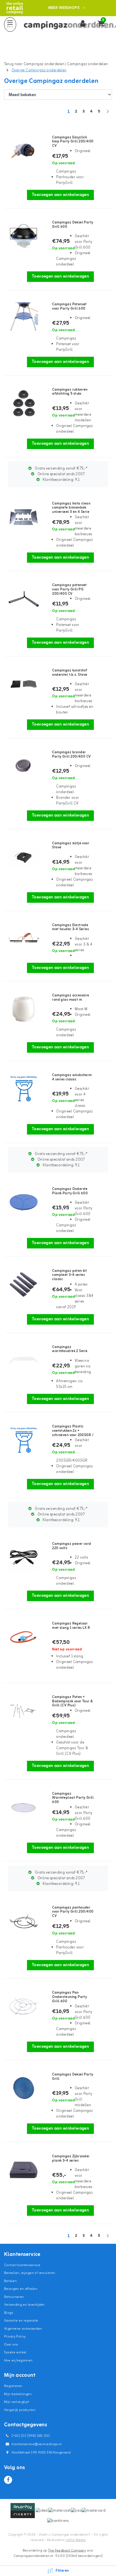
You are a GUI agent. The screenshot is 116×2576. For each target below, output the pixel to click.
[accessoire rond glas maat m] (22, 1009)
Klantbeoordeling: (61, 480)
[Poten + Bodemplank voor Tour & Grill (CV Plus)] (22, 1711)
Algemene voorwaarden (23, 2329)
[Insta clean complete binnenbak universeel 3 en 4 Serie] (22, 517)
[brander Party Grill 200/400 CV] (22, 766)
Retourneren (14, 2297)
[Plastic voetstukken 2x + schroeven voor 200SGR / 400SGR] (22, 1440)
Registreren (13, 2386)
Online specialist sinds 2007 (61, 474)
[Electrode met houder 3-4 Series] (22, 939)
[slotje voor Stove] (22, 857)
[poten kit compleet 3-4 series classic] (22, 1284)
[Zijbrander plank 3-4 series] (22, 2170)
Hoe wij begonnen (18, 2360)
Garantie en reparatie (21, 2321)
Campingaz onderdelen (88, 64)
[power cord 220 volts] (22, 1557)
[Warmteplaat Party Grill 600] (22, 1807)
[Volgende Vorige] (108, 114)
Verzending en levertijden (24, 2305)
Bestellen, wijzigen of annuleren (30, 2273)
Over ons (11, 2345)
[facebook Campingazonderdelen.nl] (8, 2480)
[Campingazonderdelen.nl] (15, 8)
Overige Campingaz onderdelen (39, 70)
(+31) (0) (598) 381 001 (30, 2436)
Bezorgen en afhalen (21, 2289)
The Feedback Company (67, 2551)
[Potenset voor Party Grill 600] (22, 318)
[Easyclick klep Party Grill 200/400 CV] (22, 151)
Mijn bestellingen (18, 2394)
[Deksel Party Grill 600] (22, 236)
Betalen (10, 2281)
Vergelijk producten (20, 2410)
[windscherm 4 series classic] (22, 1089)
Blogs (8, 2313)
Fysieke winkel (15, 2352)
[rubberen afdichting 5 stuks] (22, 403)
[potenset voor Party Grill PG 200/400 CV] (22, 599)
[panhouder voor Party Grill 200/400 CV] (22, 1921)
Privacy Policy (15, 2337)
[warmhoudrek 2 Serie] (22, 1361)
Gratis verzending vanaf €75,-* (61, 469)
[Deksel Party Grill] (22, 2088)
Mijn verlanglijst (17, 2402)
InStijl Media (76, 2540)
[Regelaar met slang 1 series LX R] (22, 1637)
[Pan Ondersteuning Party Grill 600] (22, 2006)
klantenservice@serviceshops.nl (37, 2444)
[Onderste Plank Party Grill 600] (22, 1203)
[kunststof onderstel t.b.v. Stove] (22, 684)
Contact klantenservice (22, 2265)
